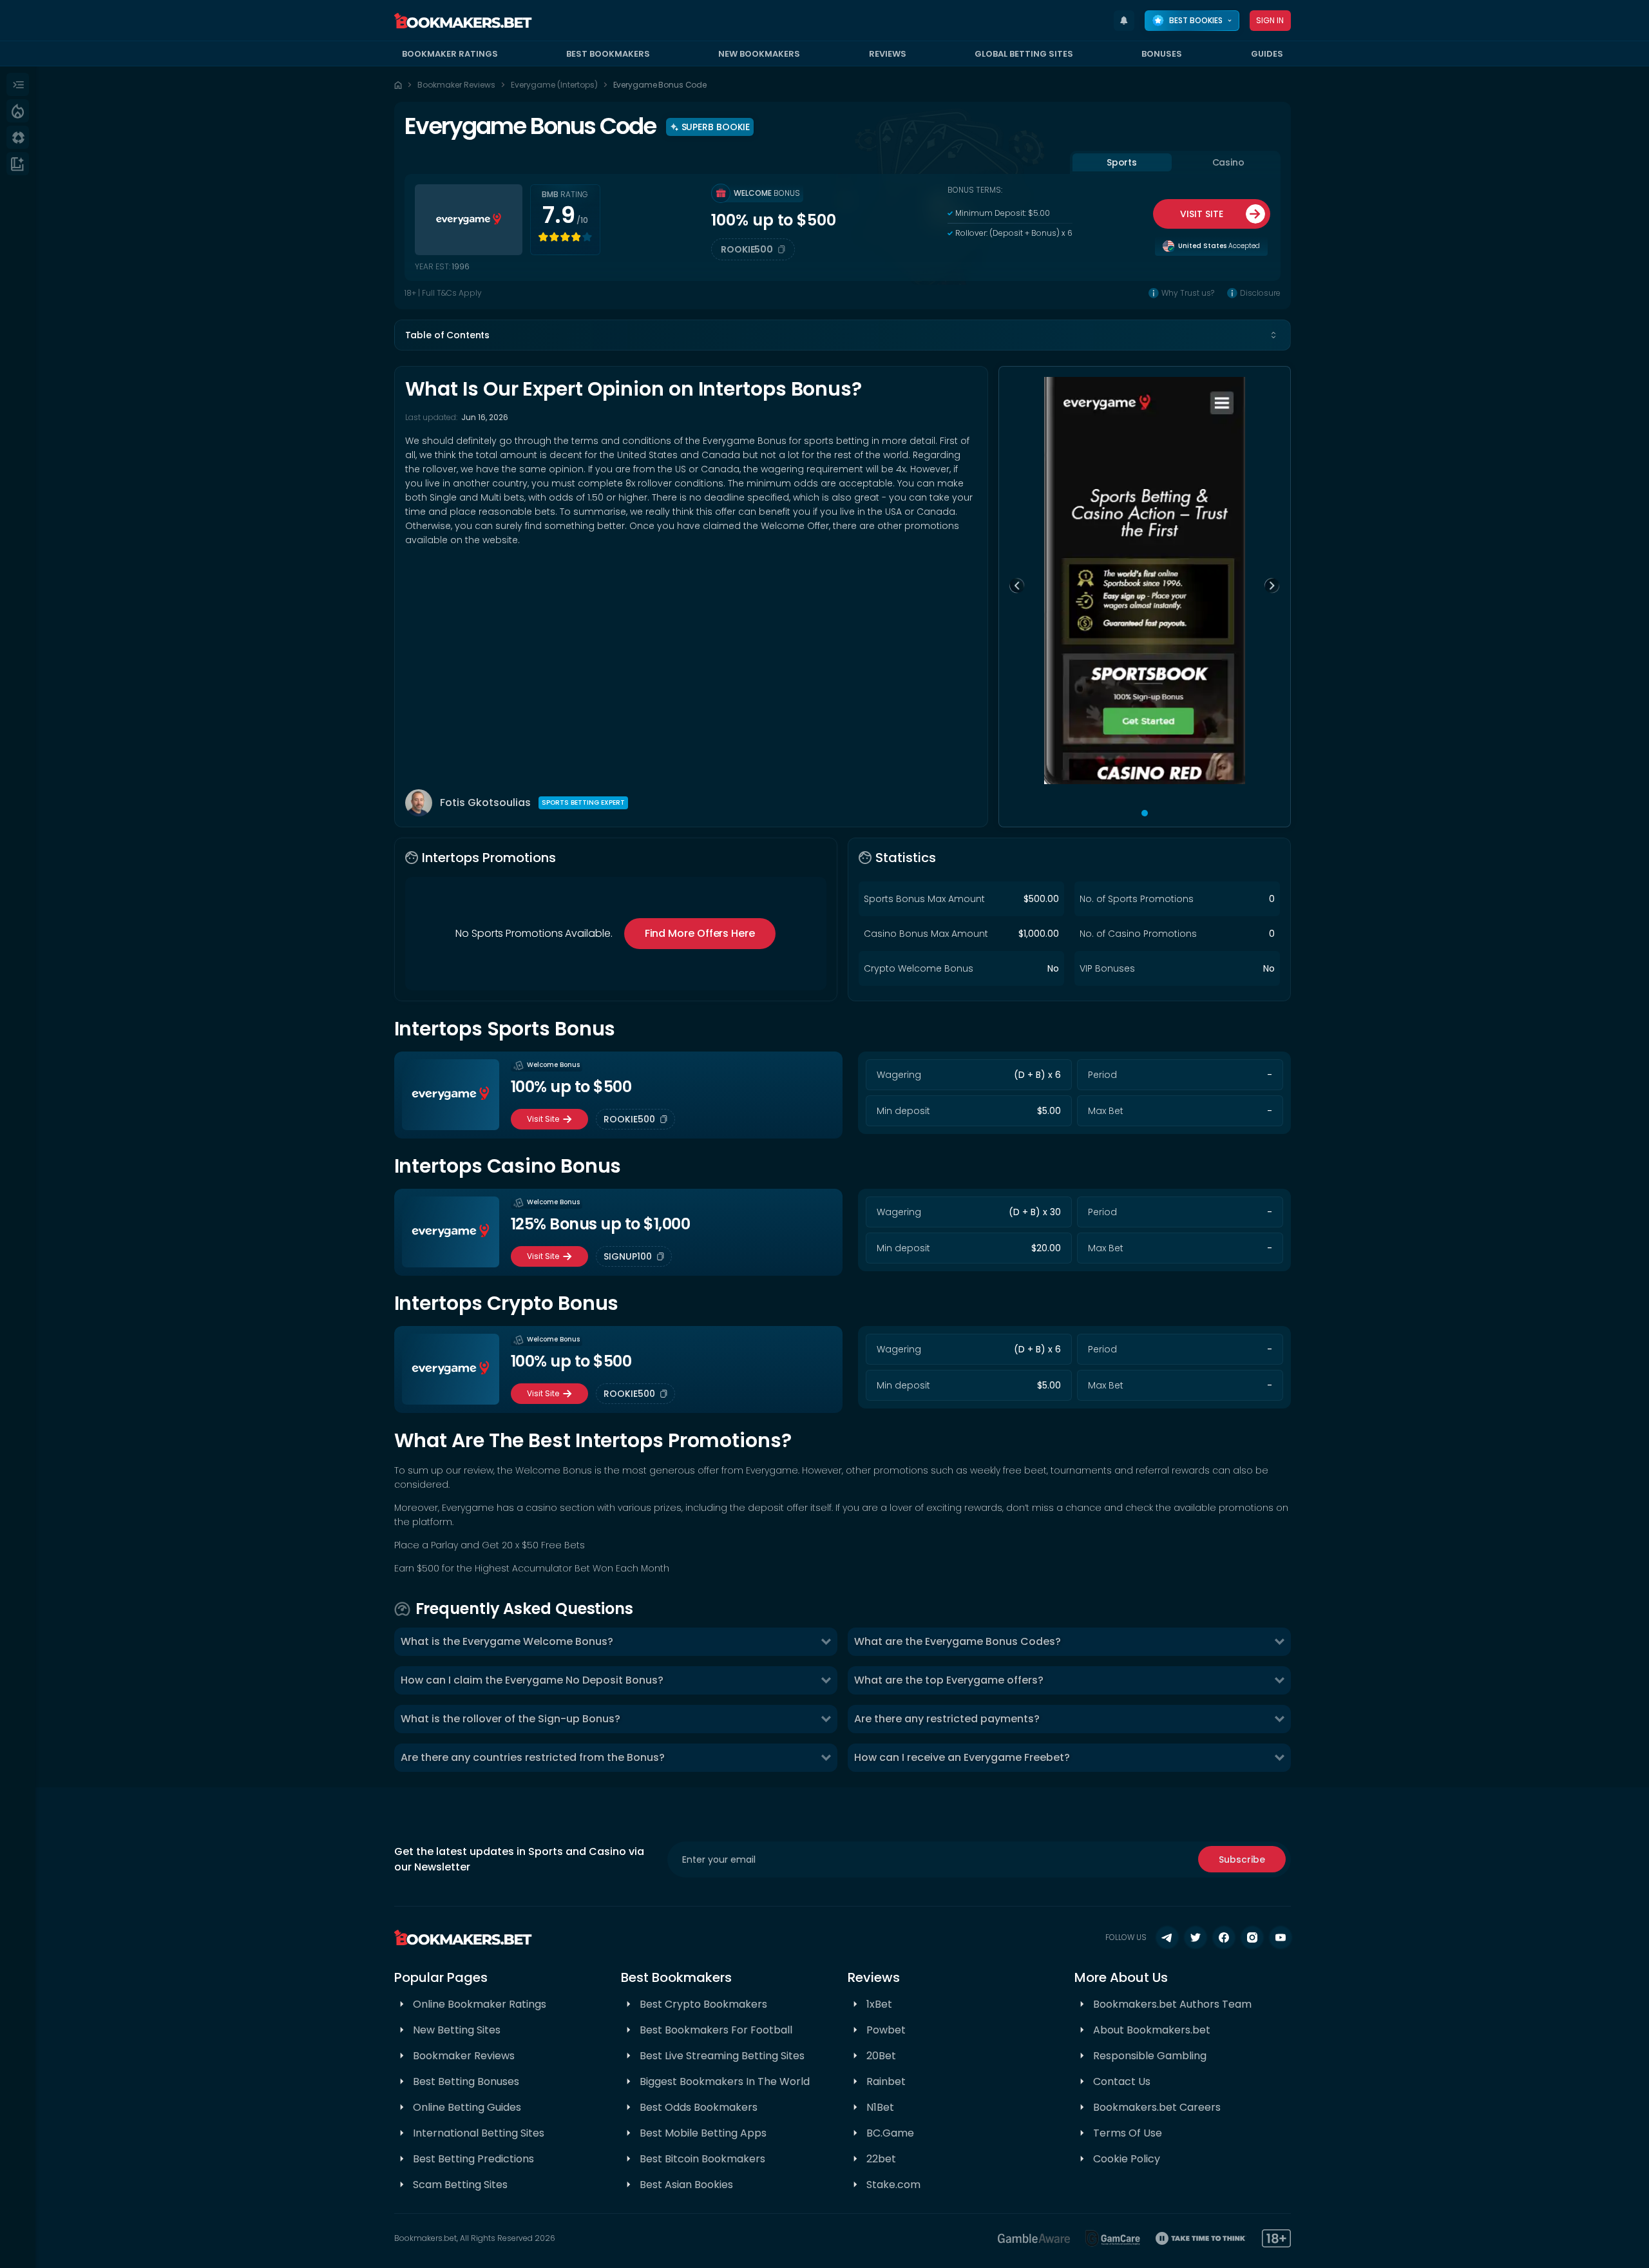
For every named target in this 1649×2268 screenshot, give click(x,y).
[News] (18, 164)
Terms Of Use (1128, 2133)
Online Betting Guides (467, 2107)
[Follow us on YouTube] (1281, 1937)
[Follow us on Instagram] (1252, 1937)
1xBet (879, 2004)
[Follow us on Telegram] (1167, 1937)
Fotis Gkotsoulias (485, 802)
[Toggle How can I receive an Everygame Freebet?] (1279, 1758)
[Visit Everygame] (469, 220)
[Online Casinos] (18, 137)
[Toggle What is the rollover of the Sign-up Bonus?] (826, 1719)
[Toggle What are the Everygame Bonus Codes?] (1279, 1642)
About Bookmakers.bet (1152, 2030)
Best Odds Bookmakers (699, 2107)
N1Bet (880, 2107)
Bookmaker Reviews (456, 85)
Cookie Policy (1127, 2159)
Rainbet (886, 2081)
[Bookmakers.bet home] (463, 21)
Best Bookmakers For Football (716, 2030)
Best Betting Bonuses (466, 2081)
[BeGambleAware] (1034, 2238)
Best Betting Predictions (473, 2159)
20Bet (881, 2056)
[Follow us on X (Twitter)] (1196, 1937)
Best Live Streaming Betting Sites (722, 2056)
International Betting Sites (479, 2133)
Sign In (1270, 20)
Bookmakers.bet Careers (1157, 2107)
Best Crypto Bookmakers (703, 2004)
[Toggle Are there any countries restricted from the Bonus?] (826, 1758)
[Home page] (398, 85)
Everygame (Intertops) (554, 85)
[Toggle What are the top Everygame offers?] (1279, 1680)
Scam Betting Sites (460, 2185)
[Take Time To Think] (1201, 2238)
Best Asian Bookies (686, 2185)
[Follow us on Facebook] (1224, 1937)
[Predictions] (18, 111)
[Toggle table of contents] (1273, 335)
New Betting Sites (457, 2030)
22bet (881, 2159)
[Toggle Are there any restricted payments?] (1279, 1719)
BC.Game (890, 2133)
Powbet (886, 2030)
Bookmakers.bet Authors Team (1172, 2004)
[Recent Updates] (1124, 21)
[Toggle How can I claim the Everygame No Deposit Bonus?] (826, 1680)
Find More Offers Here (700, 933)
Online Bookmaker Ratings (480, 2004)
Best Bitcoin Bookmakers (702, 2159)
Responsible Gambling (1150, 2056)
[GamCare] (1113, 2238)
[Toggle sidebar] (18, 84)
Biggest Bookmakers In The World (725, 2081)
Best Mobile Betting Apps (703, 2133)
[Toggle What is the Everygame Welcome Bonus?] (826, 1642)
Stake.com (893, 2185)
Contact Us (1122, 2081)
